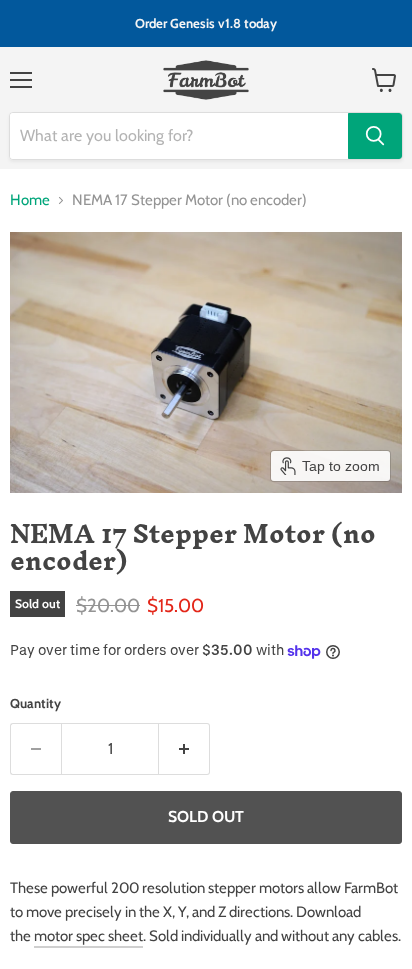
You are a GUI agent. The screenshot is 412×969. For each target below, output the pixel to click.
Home (30, 200)
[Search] (375, 136)
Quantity (35, 703)
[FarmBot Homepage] (206, 80)
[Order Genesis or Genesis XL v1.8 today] (206, 23)
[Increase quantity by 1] (184, 749)
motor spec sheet (88, 936)
